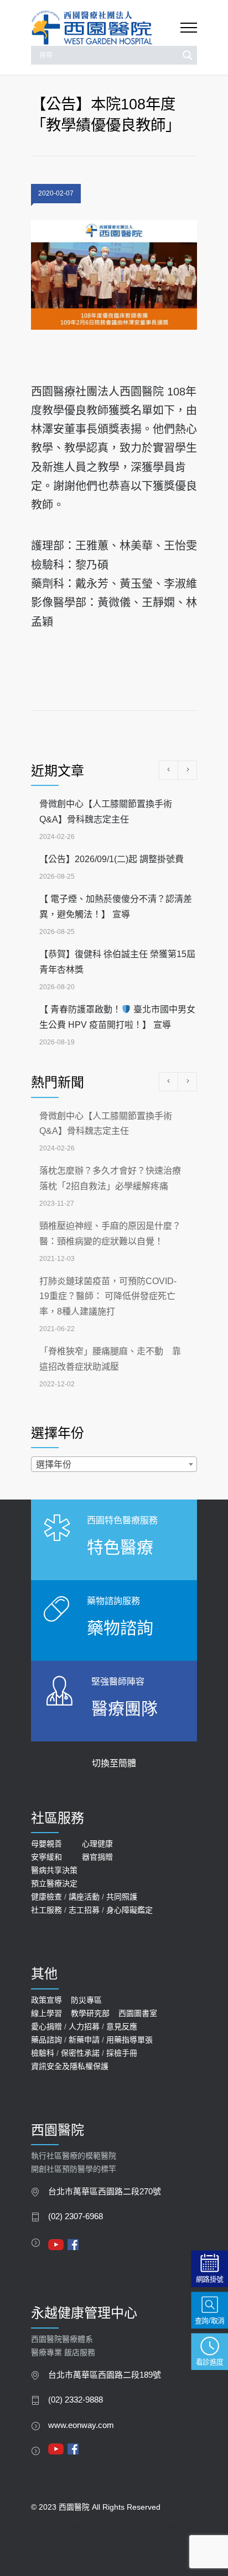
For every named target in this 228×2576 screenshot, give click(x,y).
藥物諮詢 (120, 1628)
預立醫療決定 (54, 1883)
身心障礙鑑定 (129, 1910)
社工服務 (46, 1910)
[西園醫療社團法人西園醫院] (106, 28)
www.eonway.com (81, 2425)
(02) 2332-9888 (76, 2400)
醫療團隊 (125, 1709)
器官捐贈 (97, 1857)
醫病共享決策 (54, 1870)
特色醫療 (120, 1547)
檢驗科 (43, 2053)
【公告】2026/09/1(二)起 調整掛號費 (112, 859)
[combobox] (114, 1464)
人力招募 (84, 2026)
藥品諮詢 (46, 2040)
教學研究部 (90, 2013)
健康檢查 (46, 1897)
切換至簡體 (114, 1763)
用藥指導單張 (129, 2040)
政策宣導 (46, 2000)
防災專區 (86, 2000)
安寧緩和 (46, 1857)
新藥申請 (84, 2040)
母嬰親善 (46, 1844)
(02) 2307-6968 (76, 2216)
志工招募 (84, 1910)
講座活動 (84, 1897)
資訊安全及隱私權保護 (70, 2066)
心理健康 (97, 1844)
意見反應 (122, 2026)
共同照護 (122, 1897)
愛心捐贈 (46, 2026)
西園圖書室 (138, 2013)
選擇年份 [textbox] (54, 1464)
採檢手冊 (122, 2053)
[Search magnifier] (188, 55)
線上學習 (46, 2013)
